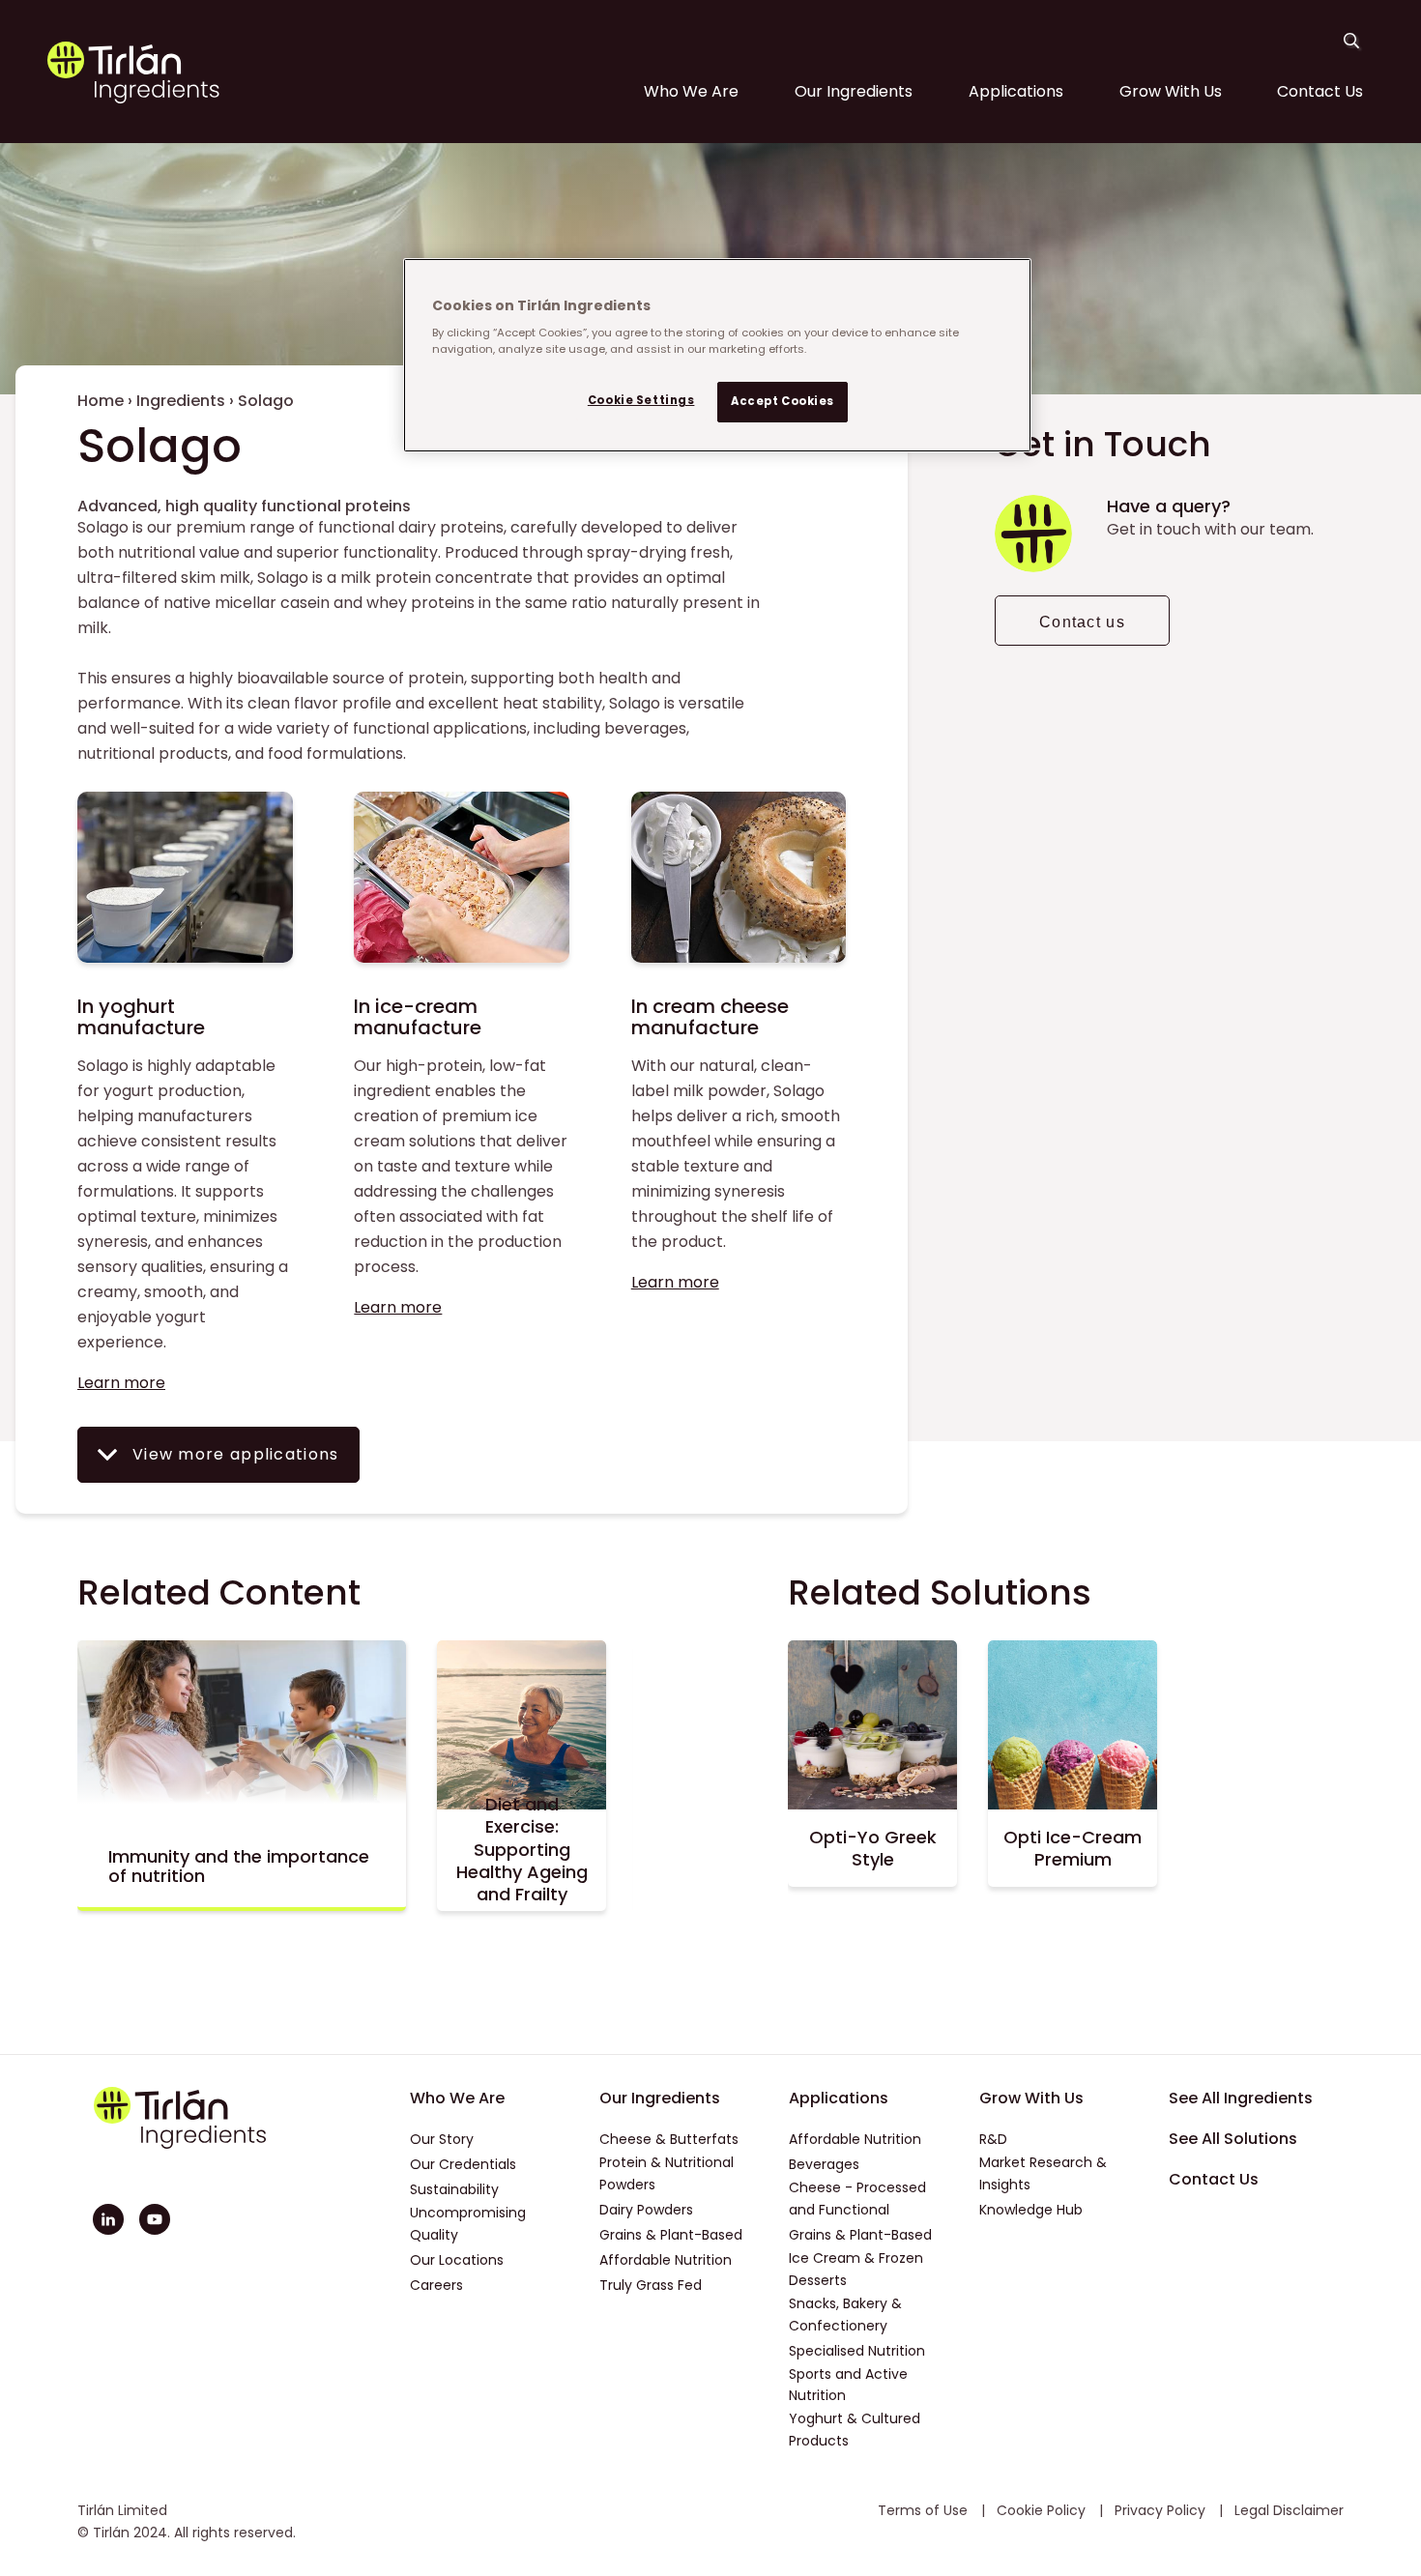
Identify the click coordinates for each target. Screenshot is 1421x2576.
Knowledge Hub (1031, 2210)
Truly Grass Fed (651, 2285)
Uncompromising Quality (468, 2224)
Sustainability (454, 2189)
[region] (717, 356)
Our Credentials (463, 2164)
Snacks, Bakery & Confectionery (845, 2315)
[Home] (133, 99)
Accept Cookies (783, 401)
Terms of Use (925, 2510)
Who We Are (691, 91)
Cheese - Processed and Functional (857, 2199)
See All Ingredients (1241, 2098)
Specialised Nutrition (857, 2351)
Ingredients (181, 401)
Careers (436, 2285)
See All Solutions (1233, 2139)
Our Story (442, 2139)
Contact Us (1320, 91)
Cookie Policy (1043, 2510)
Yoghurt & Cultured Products (855, 2430)
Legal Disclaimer (1289, 2510)
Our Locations (457, 2260)
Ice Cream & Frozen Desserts (856, 2269)
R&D (993, 2139)
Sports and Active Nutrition (848, 2385)
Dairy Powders (646, 2210)
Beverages (824, 2164)
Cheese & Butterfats (669, 2139)
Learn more (121, 1383)
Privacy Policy (1162, 2510)
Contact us (1082, 622)
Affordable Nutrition (666, 2260)
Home (101, 401)
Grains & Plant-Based (671, 2235)
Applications (1016, 91)
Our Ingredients (854, 91)
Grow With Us (1171, 91)
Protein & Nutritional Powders (667, 2173)
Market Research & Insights (1043, 2173)
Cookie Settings (641, 400)
